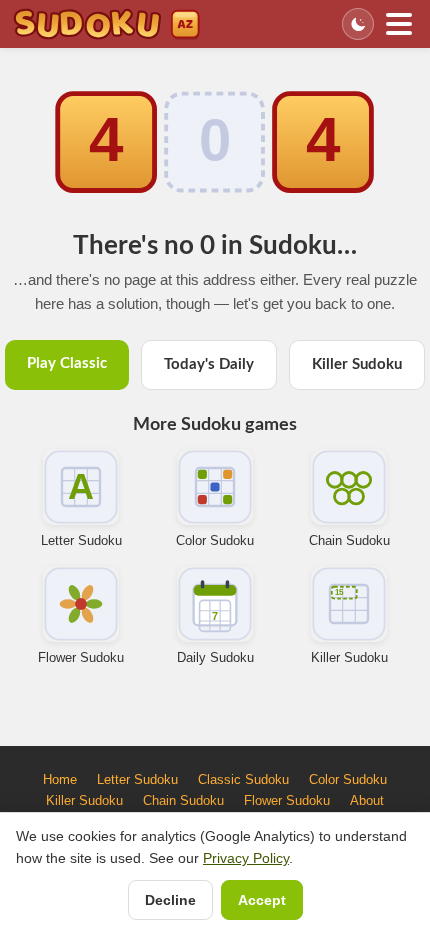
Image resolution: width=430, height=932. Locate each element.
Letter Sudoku (81, 540)
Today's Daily (209, 364)
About (367, 800)
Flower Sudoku (81, 657)
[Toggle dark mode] (358, 24)
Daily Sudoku (215, 657)
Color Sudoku (215, 540)
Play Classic (67, 363)
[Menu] (399, 24)
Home (60, 779)
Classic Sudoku (243, 779)
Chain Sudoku (349, 540)
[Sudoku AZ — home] (106, 24)
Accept (262, 900)
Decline (170, 900)
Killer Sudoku (357, 364)
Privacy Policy (246, 858)
